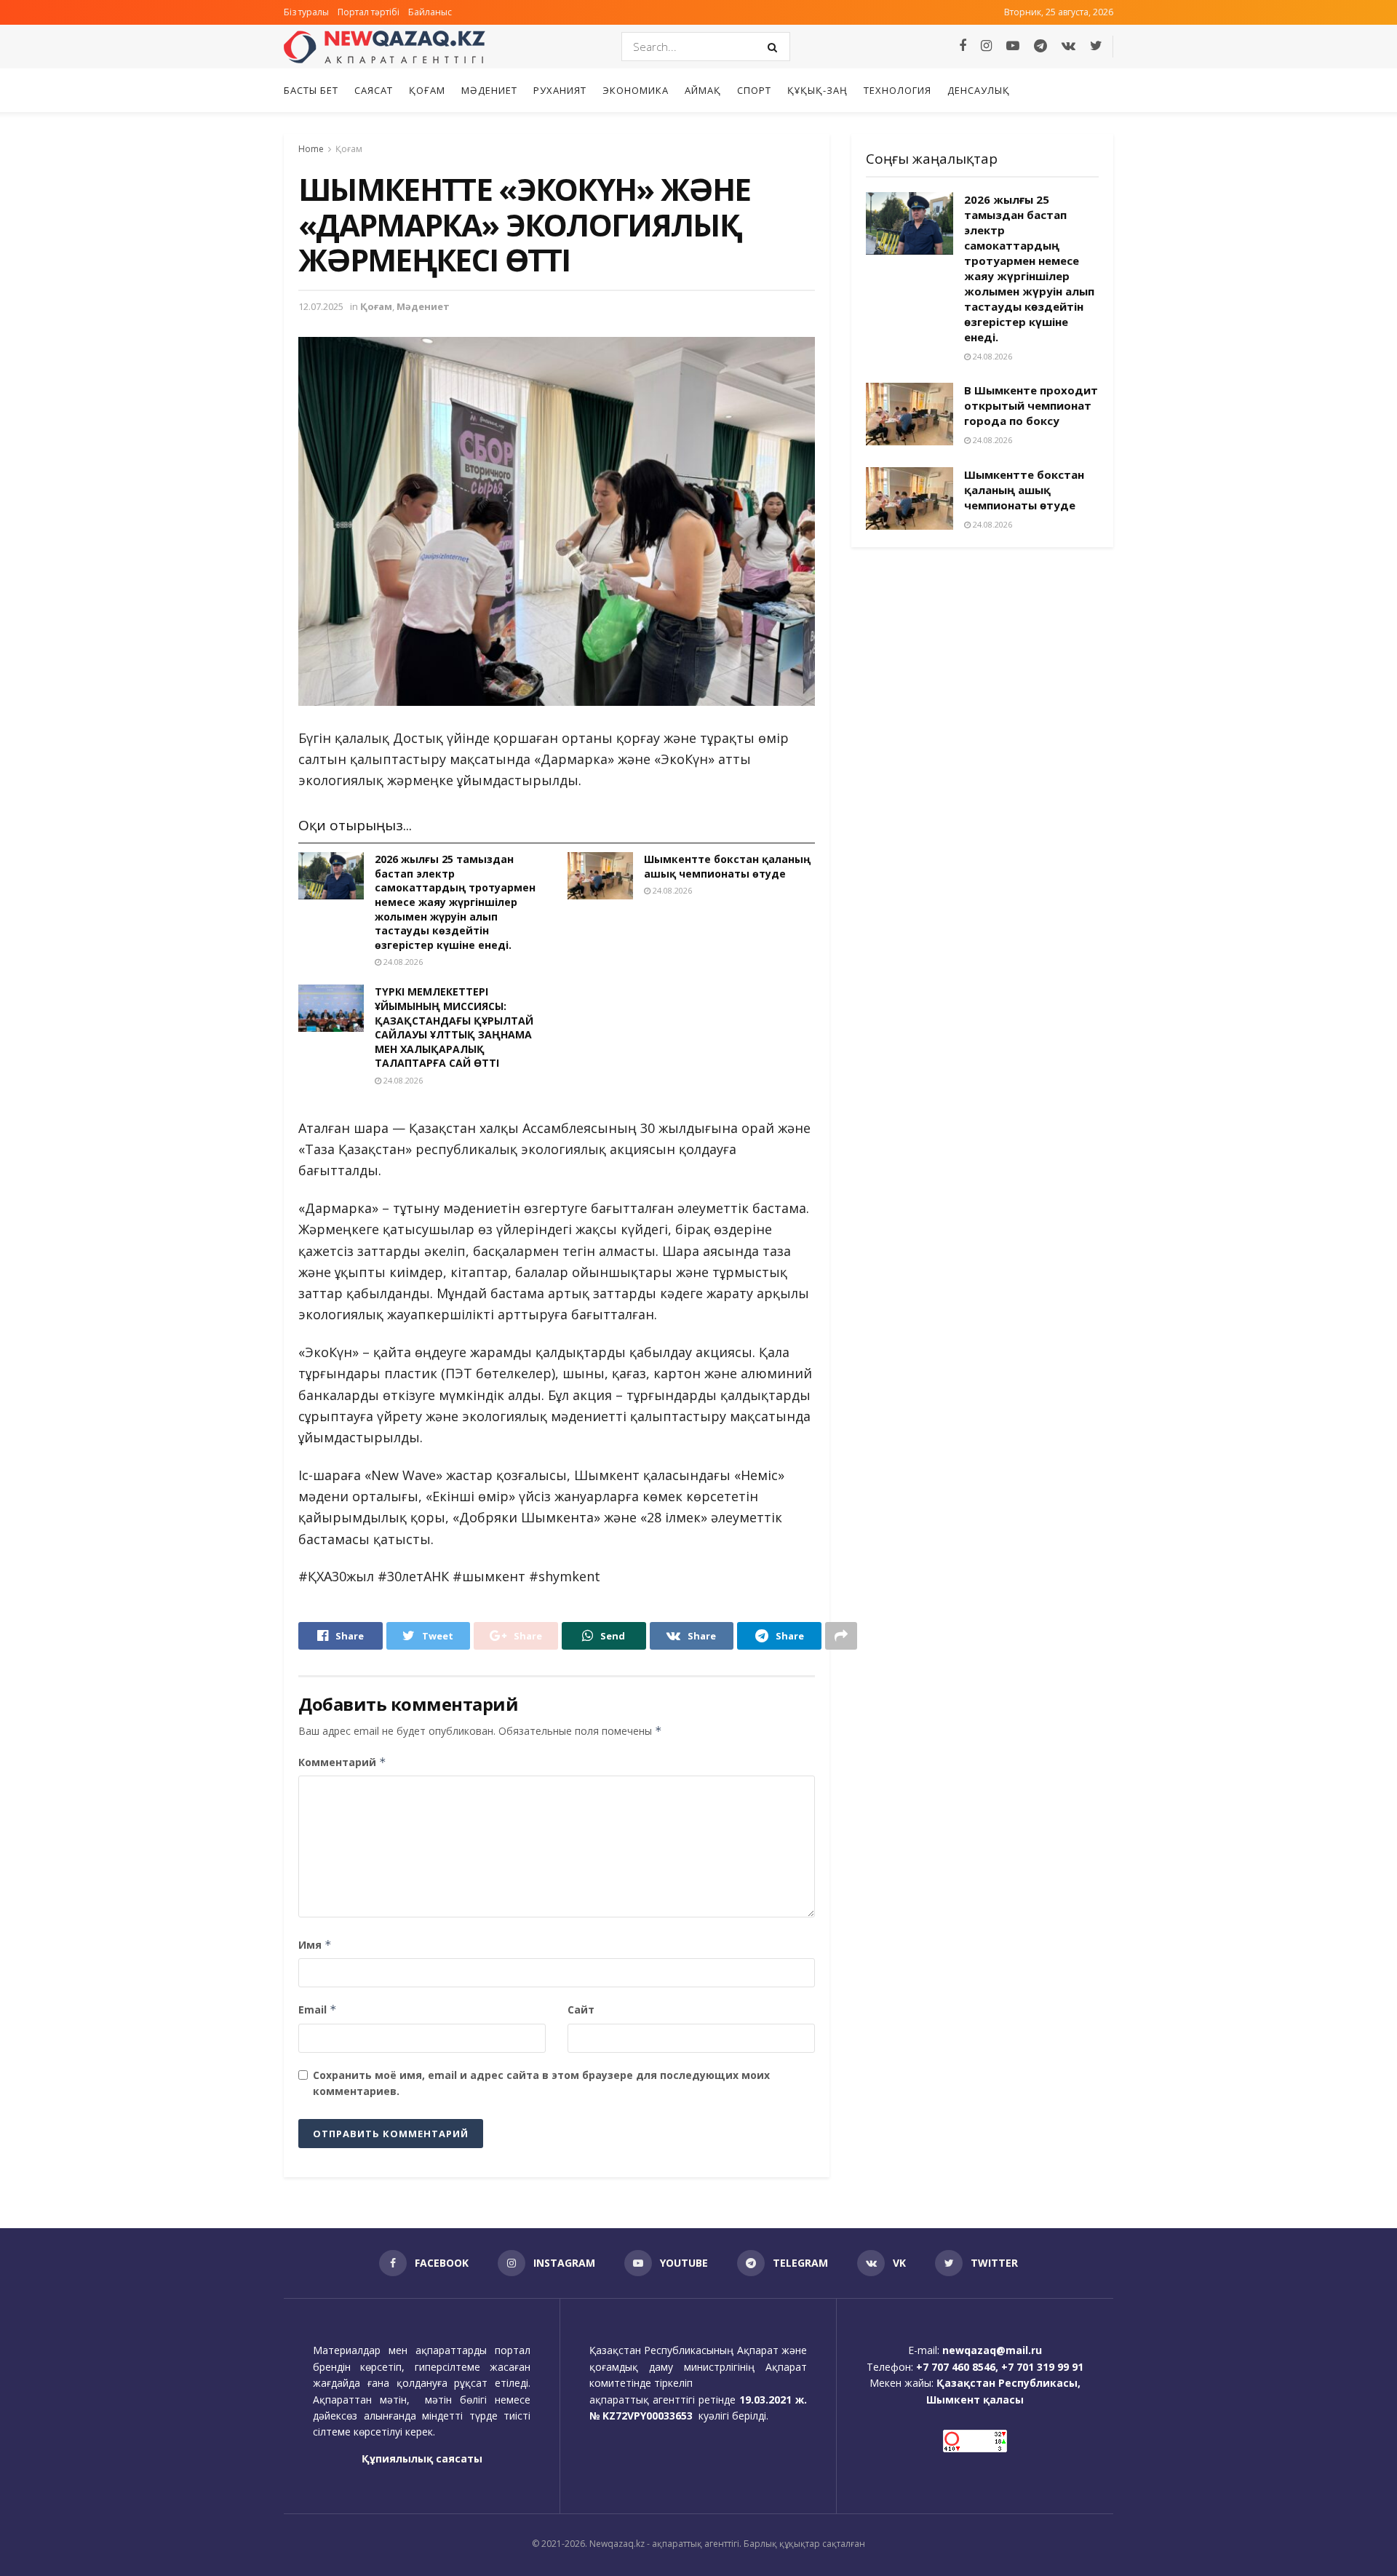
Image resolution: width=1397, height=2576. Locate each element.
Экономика (636, 90)
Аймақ (703, 90)
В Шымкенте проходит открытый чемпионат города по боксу (1031, 405)
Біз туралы (306, 12)
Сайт (581, 2009)
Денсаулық (979, 90)
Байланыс (430, 12)
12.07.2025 (321, 306)
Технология (897, 90)
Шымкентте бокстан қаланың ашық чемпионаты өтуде (727, 866)
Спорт (754, 90)
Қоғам (427, 90)
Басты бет (311, 90)
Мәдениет (489, 90)
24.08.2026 (402, 962)
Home (311, 149)
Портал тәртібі (369, 12)
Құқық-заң (817, 90)
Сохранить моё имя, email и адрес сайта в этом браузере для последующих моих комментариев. (541, 2083)
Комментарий (342, 1762)
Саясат (374, 90)
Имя (315, 1945)
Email (318, 2009)
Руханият (560, 90)
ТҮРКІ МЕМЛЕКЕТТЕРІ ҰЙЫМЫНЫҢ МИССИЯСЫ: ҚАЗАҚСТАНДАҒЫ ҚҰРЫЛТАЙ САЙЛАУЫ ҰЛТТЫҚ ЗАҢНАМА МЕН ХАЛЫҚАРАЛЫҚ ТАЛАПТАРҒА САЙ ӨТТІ (454, 1027)
